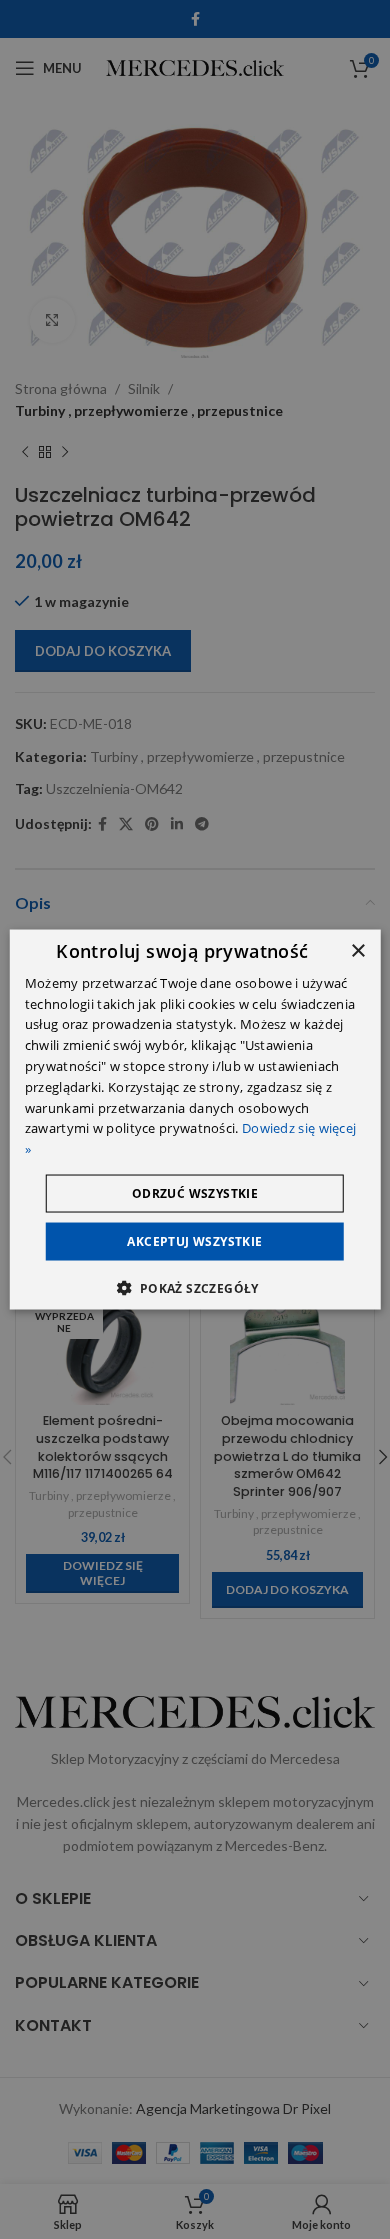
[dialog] (195, 1119)
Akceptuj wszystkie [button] (194, 1241)
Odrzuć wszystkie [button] (195, 1193)
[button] (194, 1288)
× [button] (357, 950)
